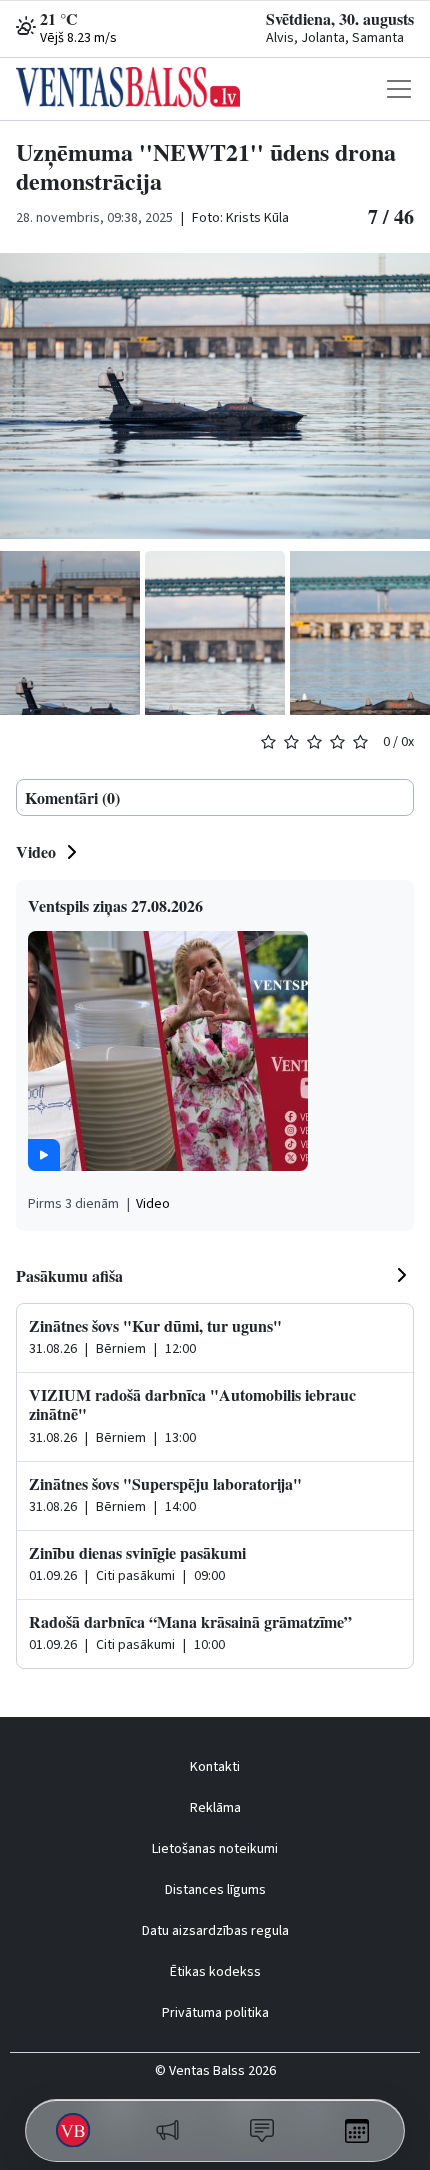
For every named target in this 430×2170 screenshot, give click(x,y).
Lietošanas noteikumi (215, 1849)
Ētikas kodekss (215, 1972)
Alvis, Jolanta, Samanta (335, 38)
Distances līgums (215, 1890)
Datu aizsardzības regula (215, 1931)
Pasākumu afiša (69, 1275)
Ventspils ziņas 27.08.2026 (115, 905)
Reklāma (215, 1808)
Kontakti (215, 1767)
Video (36, 851)
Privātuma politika (215, 2013)
